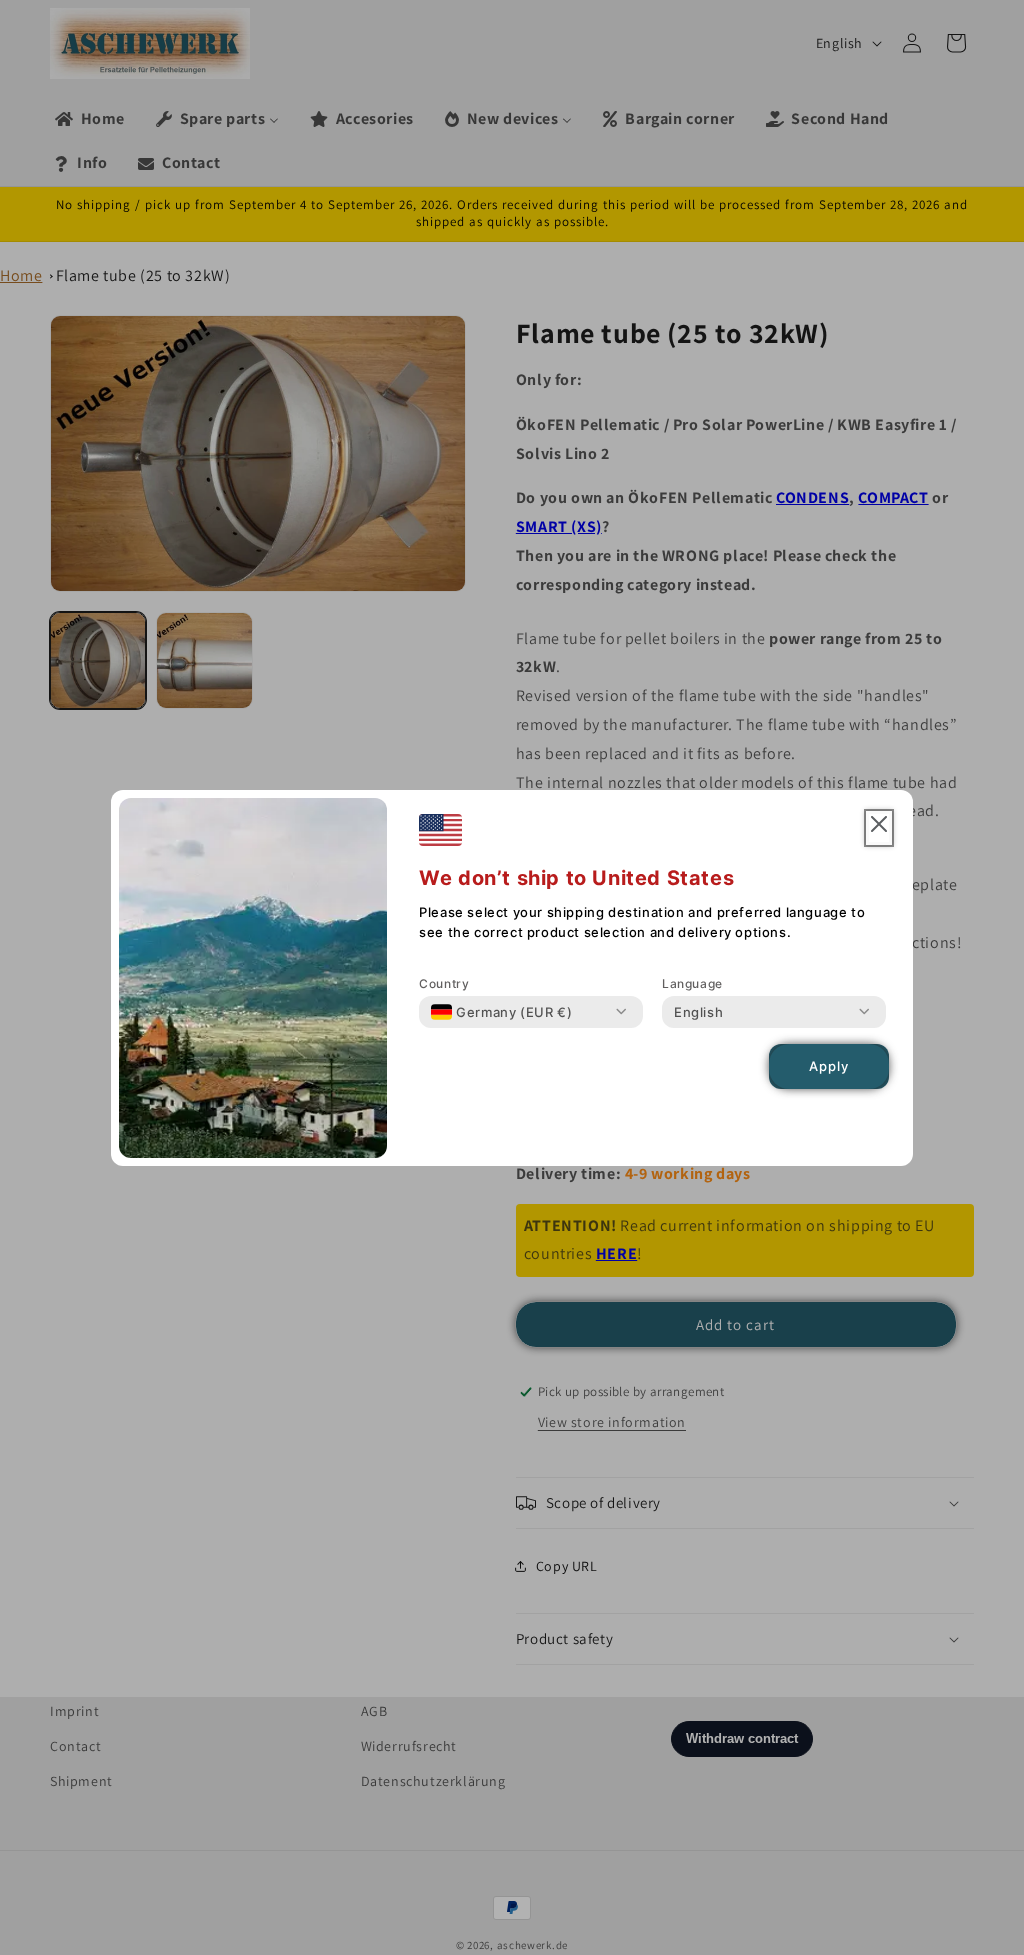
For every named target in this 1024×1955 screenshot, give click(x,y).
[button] (879, 828)
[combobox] (501, 1012)
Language (692, 983)
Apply (829, 1066)
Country (444, 983)
